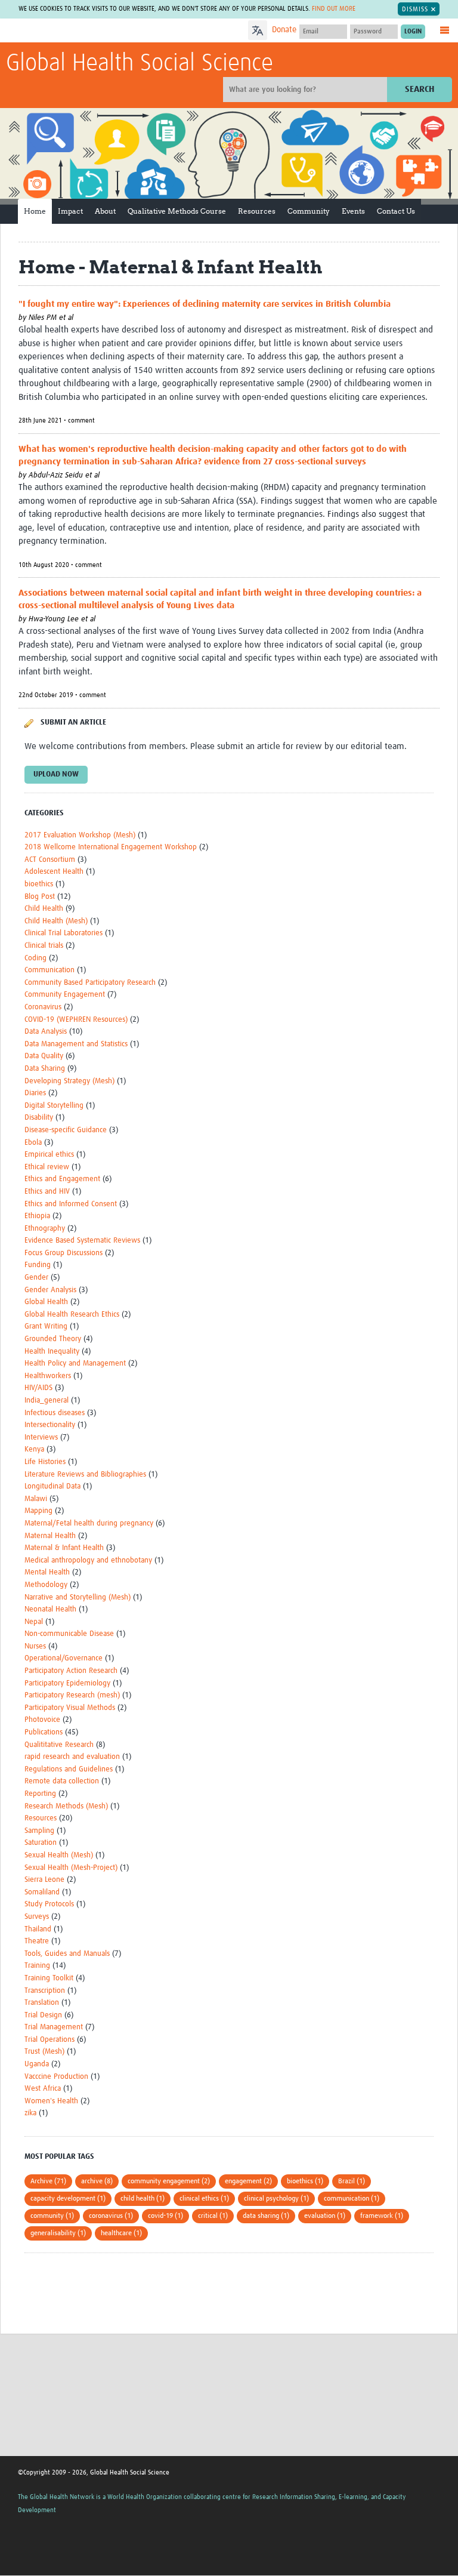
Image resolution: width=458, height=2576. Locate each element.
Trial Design (43, 2015)
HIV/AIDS (38, 1388)
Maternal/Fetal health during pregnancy (89, 1523)
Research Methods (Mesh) (66, 1806)
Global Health (46, 1302)
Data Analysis (46, 1032)
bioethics (39, 884)
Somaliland (42, 1892)
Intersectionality (50, 1425)
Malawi (36, 1499)
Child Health (44, 909)
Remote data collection (62, 1781)
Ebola (33, 1143)
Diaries (35, 1093)
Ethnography (45, 1229)
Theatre (37, 1941)
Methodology (46, 1585)
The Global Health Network (95, 31)
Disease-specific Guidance (66, 1130)
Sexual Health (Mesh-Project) (71, 1868)
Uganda (37, 2064)
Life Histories (45, 1462)
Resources (257, 211)
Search (420, 89)
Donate (284, 30)
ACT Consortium (50, 860)
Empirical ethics (49, 1155)
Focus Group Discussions (64, 1253)
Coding (35, 958)
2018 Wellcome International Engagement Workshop (111, 847)
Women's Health (51, 2101)
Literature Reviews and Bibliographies (85, 1475)
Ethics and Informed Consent (71, 1204)
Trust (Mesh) (44, 2052)
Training (37, 1966)
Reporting (40, 1794)
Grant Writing (46, 1326)
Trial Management (54, 2027)
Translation (42, 2003)
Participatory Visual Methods (70, 1708)
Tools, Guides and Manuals (67, 1954)
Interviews (41, 1438)
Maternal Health (50, 1536)
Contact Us (396, 211)
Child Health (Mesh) (56, 921)
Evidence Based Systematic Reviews (82, 1241)
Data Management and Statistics (76, 1044)
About (105, 211)
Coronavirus (43, 1007)
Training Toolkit (49, 1978)
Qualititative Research (59, 1745)
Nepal (34, 1622)
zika (30, 2113)
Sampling (39, 1831)
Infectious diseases (55, 1413)
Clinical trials (44, 946)
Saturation (41, 1843)
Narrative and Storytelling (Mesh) (78, 1597)
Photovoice (42, 1720)
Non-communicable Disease (69, 1634)
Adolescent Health (54, 872)
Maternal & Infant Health (64, 1548)
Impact (70, 211)
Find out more (334, 9)
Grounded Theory (53, 1339)
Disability (39, 1118)
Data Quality (44, 1056)
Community (309, 211)
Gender (36, 1278)
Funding (38, 1265)
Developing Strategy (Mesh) (69, 1081)
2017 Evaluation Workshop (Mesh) (80, 835)
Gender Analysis (50, 1290)
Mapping (38, 1511)
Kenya (34, 1449)
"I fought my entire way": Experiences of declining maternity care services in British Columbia (205, 304)
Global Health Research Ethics (72, 1315)
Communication (49, 970)
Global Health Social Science (140, 64)
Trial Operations (49, 2040)
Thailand (38, 1929)
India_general (47, 1401)
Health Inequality (52, 1352)
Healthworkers (48, 1376)
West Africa (43, 2089)
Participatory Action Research (71, 1671)
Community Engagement (65, 995)
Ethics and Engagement (62, 1179)
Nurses (35, 1646)
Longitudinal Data (52, 1486)
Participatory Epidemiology (67, 1683)
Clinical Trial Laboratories (64, 933)
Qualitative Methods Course (177, 211)
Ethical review (47, 1167)
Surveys (37, 1917)
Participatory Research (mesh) (72, 1695)
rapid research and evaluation (72, 1757)
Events (353, 211)
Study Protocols (49, 1904)
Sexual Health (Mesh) (59, 1855)
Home (35, 211)
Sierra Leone (44, 1880)
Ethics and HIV (47, 1192)
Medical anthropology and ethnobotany (88, 1560)
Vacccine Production (56, 2077)
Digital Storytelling (54, 1106)
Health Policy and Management (75, 1364)
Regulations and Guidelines (69, 1769)
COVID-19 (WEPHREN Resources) (76, 1020)
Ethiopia (37, 1216)
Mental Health (47, 1572)
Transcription (45, 1991)
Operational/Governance (64, 1658)
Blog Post (40, 897)
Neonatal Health (50, 1609)
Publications (44, 1732)
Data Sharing (45, 1069)
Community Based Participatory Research (90, 983)
